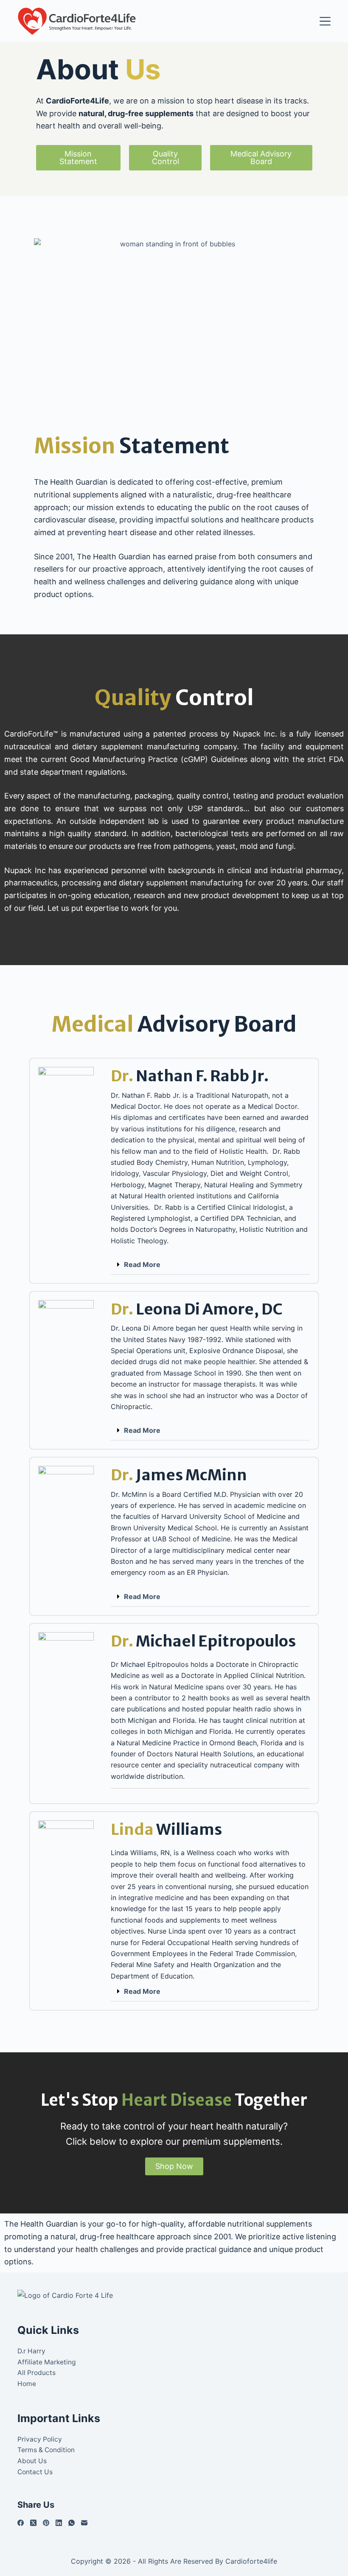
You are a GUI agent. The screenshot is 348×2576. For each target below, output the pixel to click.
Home (27, 2384)
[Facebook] (21, 2523)
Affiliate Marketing (46, 2362)
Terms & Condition (46, 2450)
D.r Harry (31, 2351)
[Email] (84, 2523)
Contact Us (35, 2472)
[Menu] (325, 21)
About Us (32, 2461)
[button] (210, 1265)
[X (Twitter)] (33, 2523)
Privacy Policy (40, 2439)
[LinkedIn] (59, 2523)
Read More (142, 1264)
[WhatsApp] (72, 2523)
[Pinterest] (46, 2523)
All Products (36, 2373)
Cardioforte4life (251, 2561)
